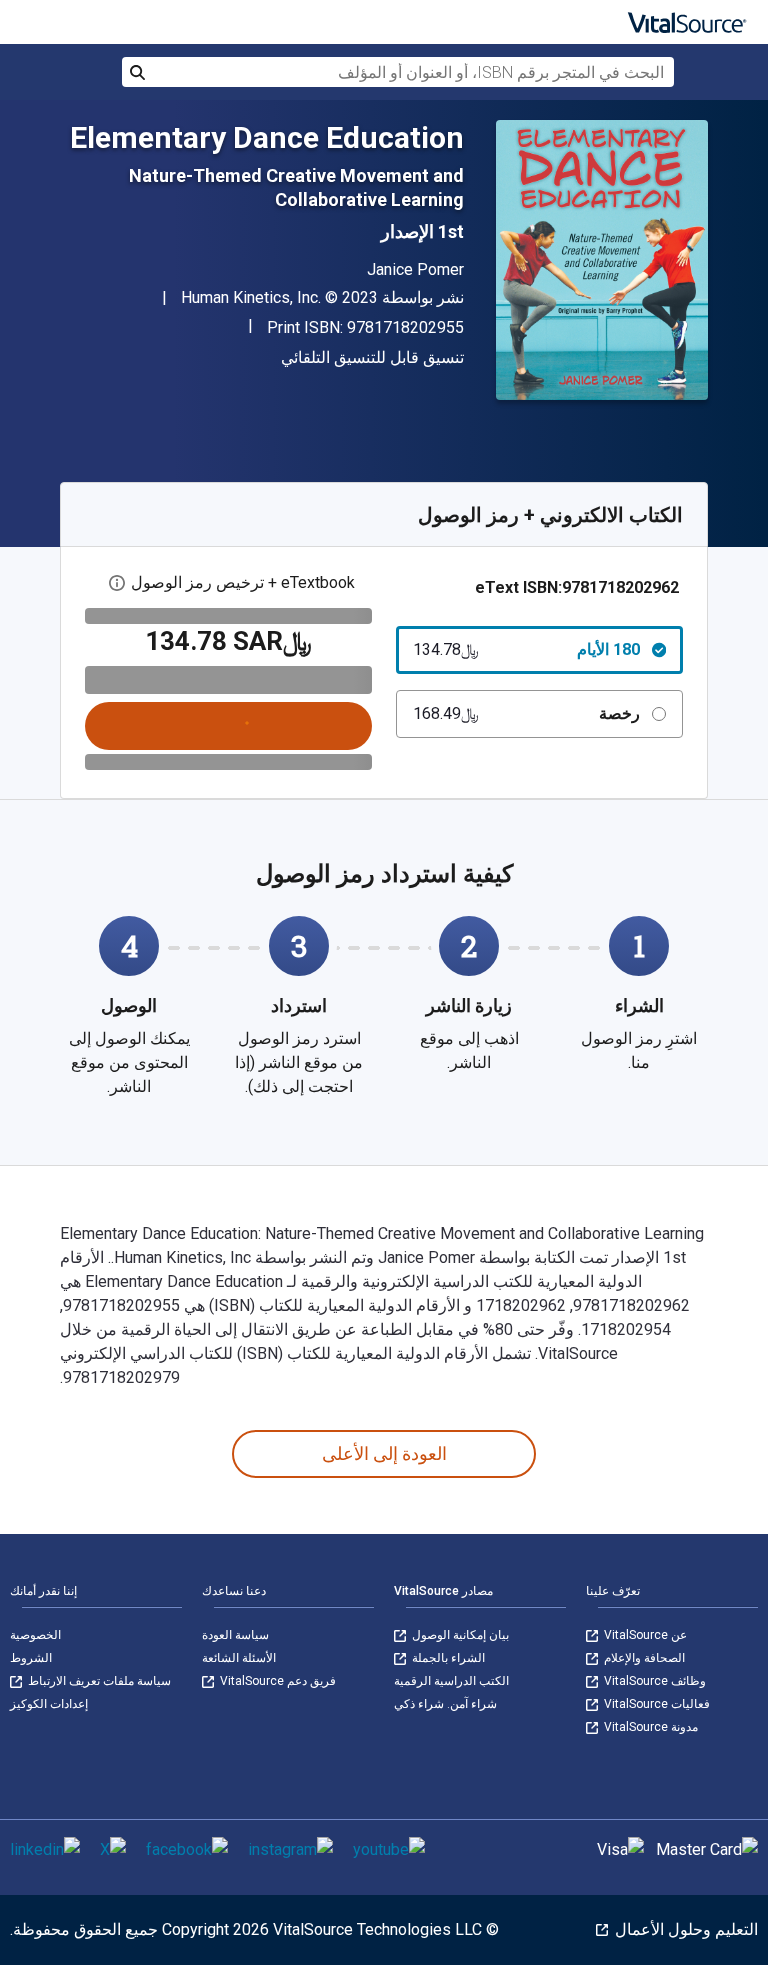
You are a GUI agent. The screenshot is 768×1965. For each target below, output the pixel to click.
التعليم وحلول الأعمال (684, 1929)
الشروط (31, 1658)
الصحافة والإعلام (643, 1658)
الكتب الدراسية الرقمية (451, 1681)
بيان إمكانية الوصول (459, 1635)
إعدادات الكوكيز (49, 1704)
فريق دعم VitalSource (276, 1681)
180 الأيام (526, 649)
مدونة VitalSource (649, 1727)
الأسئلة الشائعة (239, 1658)
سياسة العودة (235, 1635)
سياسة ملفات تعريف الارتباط (98, 1681)
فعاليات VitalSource (655, 1704)
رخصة (526, 713)
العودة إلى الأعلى (384, 1453)
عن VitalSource (644, 1635)
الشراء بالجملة (447, 1658)
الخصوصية (35, 1635)
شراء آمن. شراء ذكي (445, 1704)
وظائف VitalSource (653, 1681)
